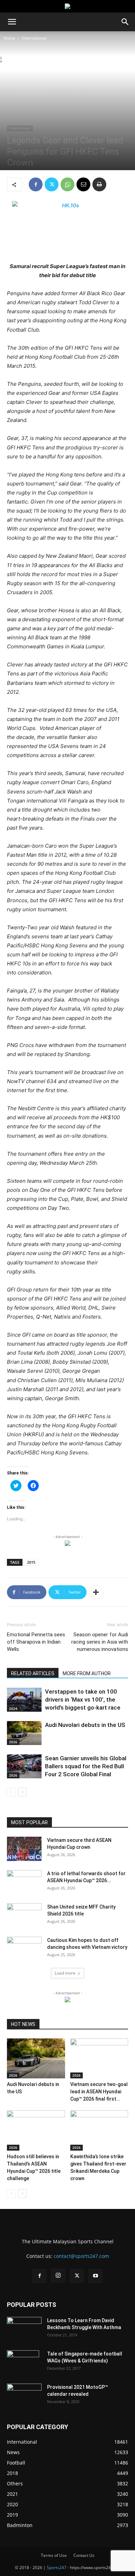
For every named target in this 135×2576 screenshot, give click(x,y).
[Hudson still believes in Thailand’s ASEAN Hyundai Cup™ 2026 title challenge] (36, 2130)
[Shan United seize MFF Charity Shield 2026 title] (24, 1916)
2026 (13, 1742)
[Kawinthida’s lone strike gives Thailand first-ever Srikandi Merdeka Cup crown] (99, 2130)
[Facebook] (36, 184)
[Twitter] (52, 184)
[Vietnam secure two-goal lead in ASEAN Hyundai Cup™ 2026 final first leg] (99, 2058)
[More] (96, 1592)
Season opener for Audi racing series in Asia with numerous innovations (100, 1642)
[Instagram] (58, 2276)
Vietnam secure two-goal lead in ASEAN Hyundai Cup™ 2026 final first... (99, 2092)
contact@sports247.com (81, 2256)
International (34, 38)
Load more (65, 1973)
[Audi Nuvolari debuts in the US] (24, 1733)
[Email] (83, 184)
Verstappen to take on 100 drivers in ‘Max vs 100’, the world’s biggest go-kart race (83, 1700)
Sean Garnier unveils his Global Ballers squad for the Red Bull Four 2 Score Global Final (86, 1766)
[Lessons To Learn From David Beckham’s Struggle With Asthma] (24, 2329)
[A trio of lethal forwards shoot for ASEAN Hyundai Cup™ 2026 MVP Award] (24, 1882)
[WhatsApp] (67, 184)
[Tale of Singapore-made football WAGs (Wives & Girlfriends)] (23, 2362)
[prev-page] (11, 1792)
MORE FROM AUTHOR (87, 1673)
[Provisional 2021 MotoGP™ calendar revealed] (24, 2396)
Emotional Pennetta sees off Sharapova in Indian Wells (36, 1642)
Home (9, 38)
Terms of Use (54, 2555)
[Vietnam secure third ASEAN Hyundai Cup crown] (24, 1849)
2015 (31, 1562)
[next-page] (22, 1792)
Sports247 (57, 2567)
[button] (12, 22)
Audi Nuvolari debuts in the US (85, 1725)
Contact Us (84, 2555)
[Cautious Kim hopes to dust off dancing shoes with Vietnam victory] (24, 1949)
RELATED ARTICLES (33, 1673)
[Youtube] (96, 2276)
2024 (13, 1709)
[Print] (99, 184)
